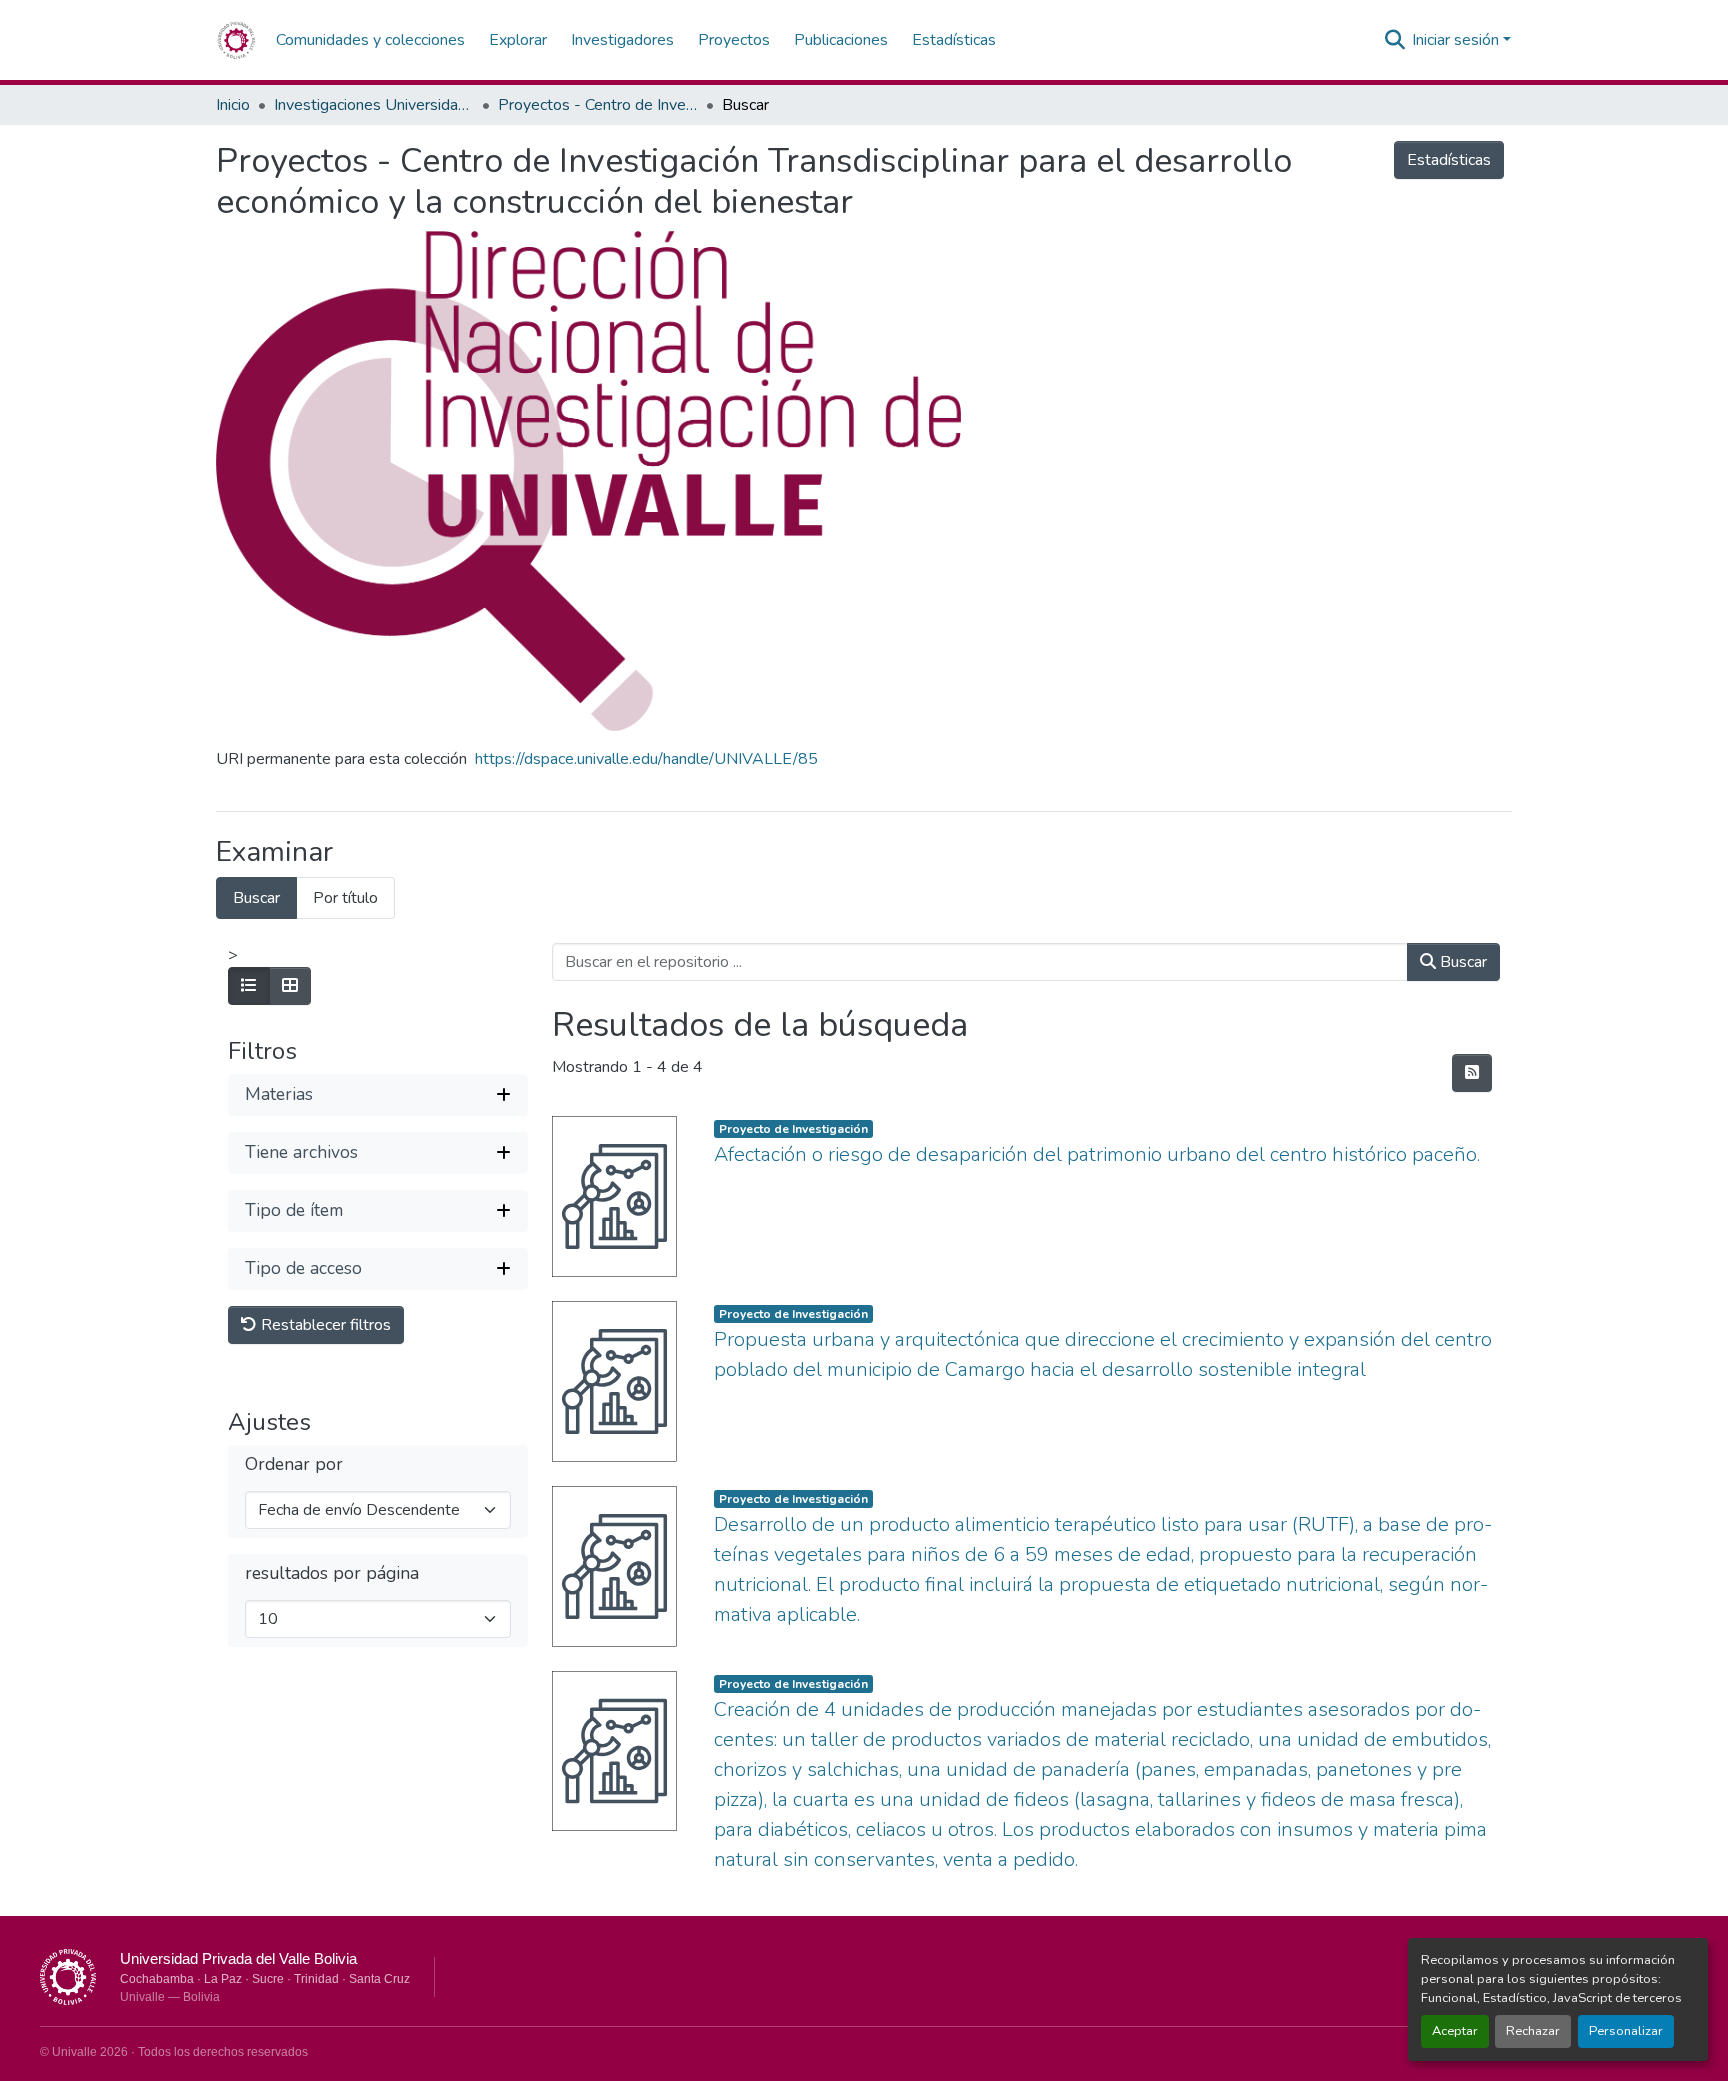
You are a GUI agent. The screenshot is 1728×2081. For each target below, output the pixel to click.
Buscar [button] (1461, 962)
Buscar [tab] (256, 898)
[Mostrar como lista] (249, 986)
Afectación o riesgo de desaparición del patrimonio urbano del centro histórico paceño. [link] (1097, 1154)
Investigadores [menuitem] (622, 40)
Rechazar (1533, 2031)
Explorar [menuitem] (518, 40)
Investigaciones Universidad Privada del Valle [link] (374, 105)
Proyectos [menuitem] (734, 40)
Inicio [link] (233, 105)
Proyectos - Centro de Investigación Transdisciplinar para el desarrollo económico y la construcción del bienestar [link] (598, 105)
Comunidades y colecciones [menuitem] (370, 40)
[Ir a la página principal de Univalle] (68, 1977)
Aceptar (1455, 2031)
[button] (236, 40)
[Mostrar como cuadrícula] (290, 986)
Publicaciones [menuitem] (841, 40)
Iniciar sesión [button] (1457, 40)
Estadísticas (1449, 160)
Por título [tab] (345, 898)
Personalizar (1626, 2031)
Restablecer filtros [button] (324, 1325)
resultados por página (332, 1573)
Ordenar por (294, 1464)
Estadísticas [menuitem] (954, 40)
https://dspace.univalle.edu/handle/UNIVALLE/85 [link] (646, 759)
